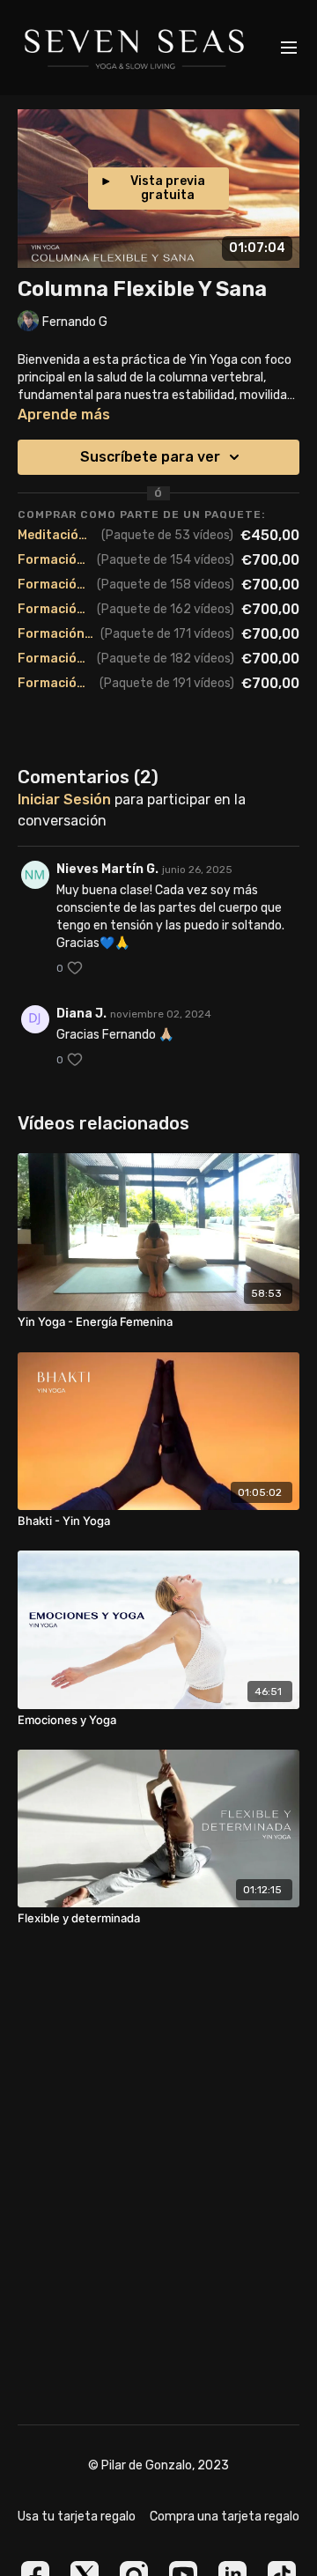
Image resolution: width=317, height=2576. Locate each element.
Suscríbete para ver (150, 457)
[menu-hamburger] (289, 48)
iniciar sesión (64, 799)
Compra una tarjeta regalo (225, 2517)
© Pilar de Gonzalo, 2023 (158, 2466)
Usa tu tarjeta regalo (77, 2517)
